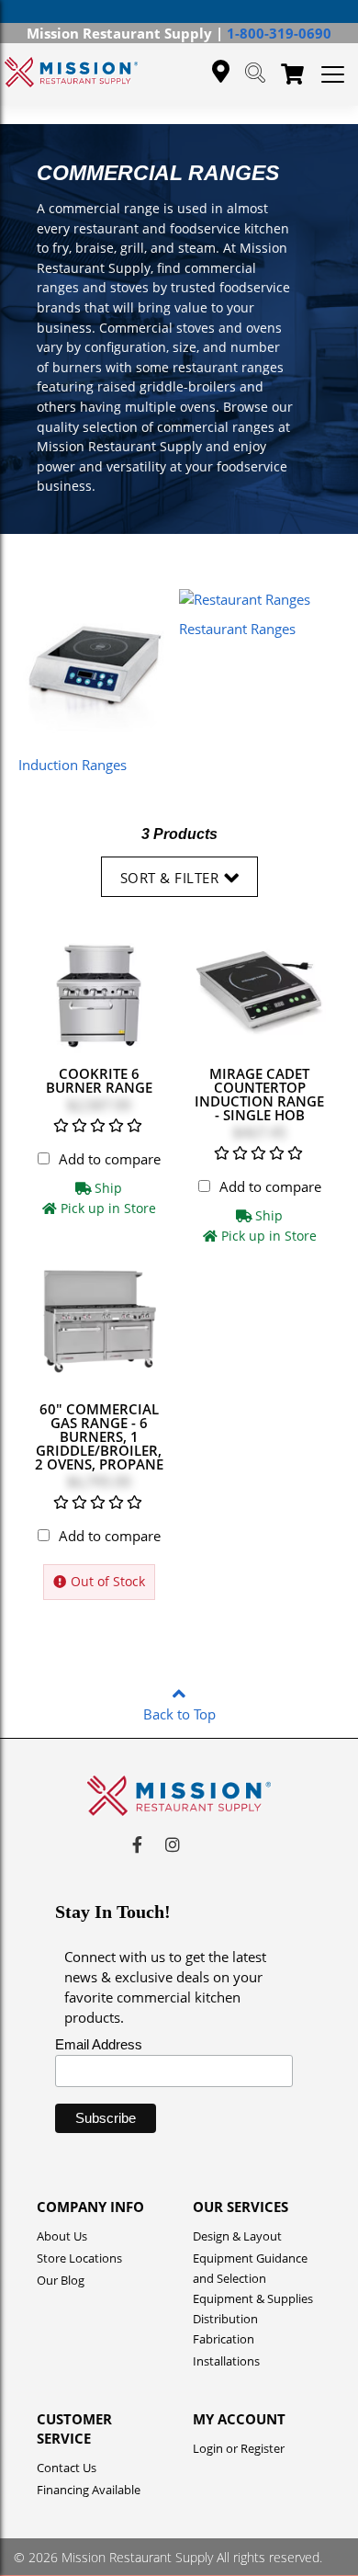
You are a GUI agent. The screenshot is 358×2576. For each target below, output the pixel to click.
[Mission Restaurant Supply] (71, 72)
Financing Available (89, 2490)
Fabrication (224, 2339)
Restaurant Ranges (237, 629)
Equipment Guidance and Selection (250, 2260)
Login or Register (239, 2448)
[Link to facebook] (137, 1844)
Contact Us (67, 2468)
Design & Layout (237, 2236)
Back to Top (179, 1714)
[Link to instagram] (173, 1844)
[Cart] (292, 75)
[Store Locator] (221, 72)
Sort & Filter (170, 878)
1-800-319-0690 (279, 33)
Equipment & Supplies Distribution (253, 2300)
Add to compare (110, 1159)
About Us (62, 2236)
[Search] (255, 74)
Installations (226, 2361)
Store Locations (79, 2258)
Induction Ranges (73, 765)
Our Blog (61, 2280)
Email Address (99, 2044)
